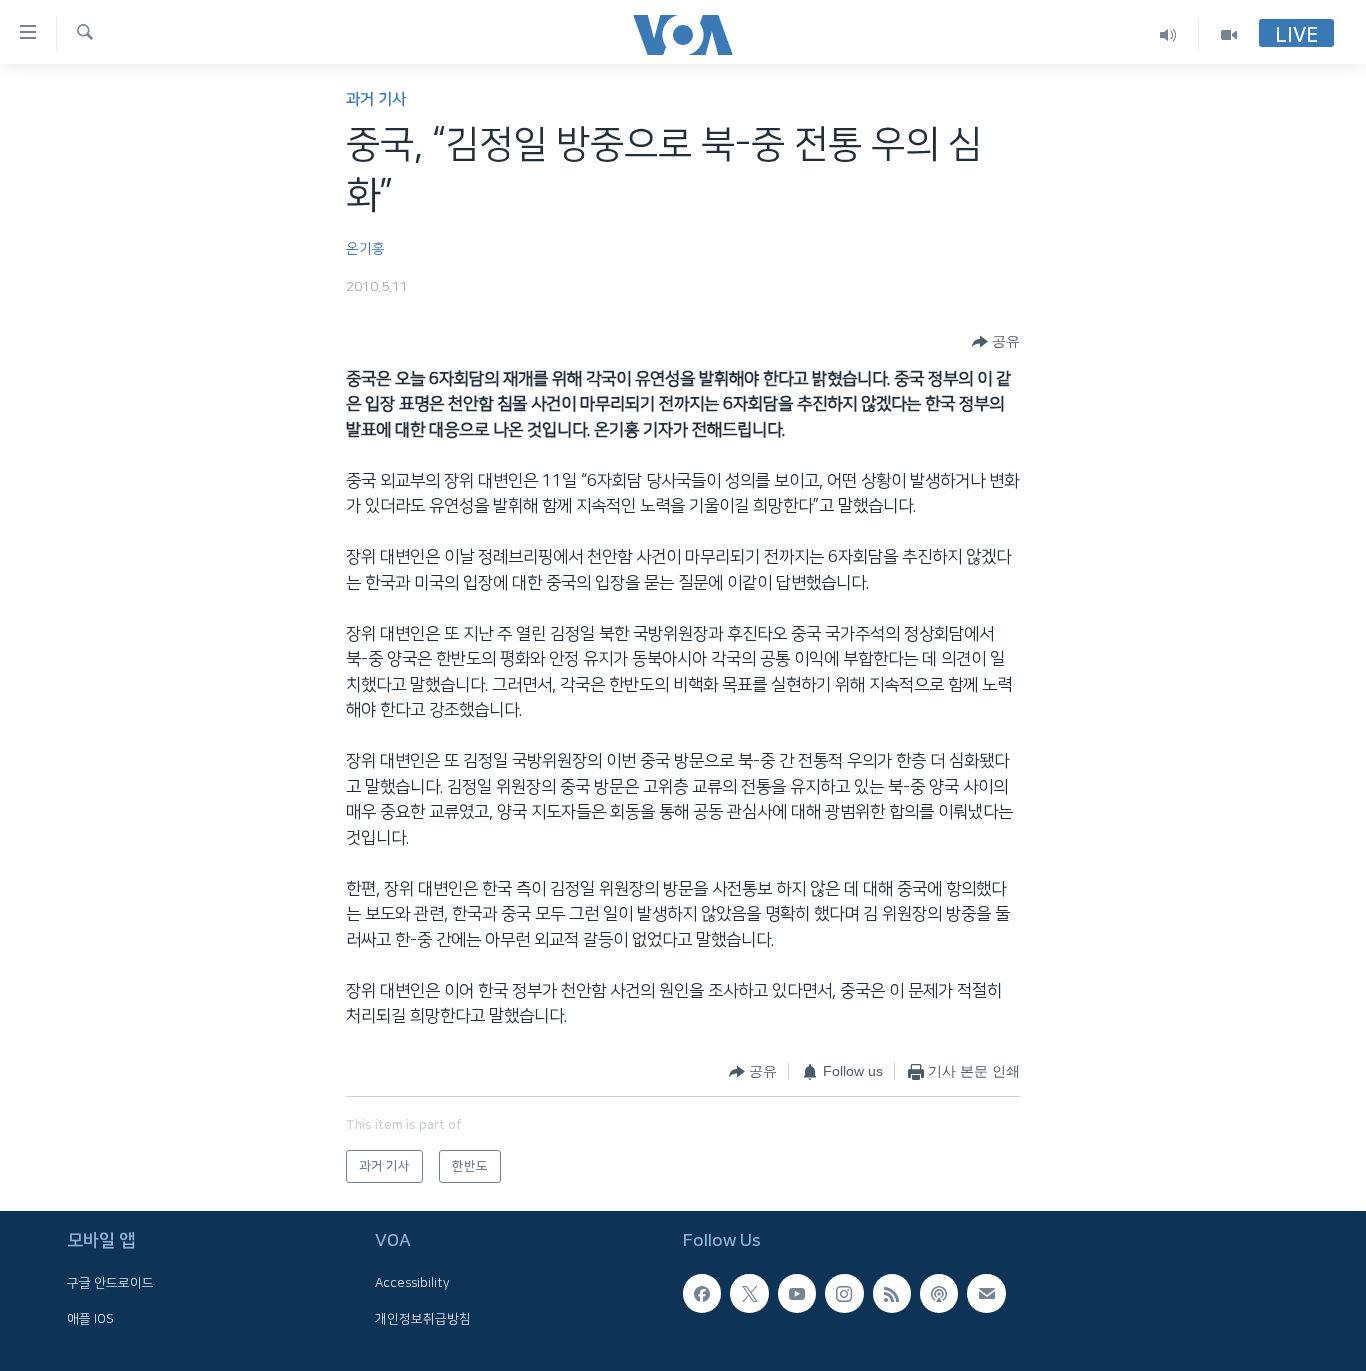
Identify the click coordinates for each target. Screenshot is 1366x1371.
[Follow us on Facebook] (702, 1294)
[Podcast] (939, 1294)
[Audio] (1168, 34)
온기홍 (365, 249)
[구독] (986, 1294)
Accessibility (412, 1284)
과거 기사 (376, 99)
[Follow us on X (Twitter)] (749, 1294)
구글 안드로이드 (110, 1284)
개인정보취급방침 (423, 1319)
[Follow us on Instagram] (844, 1294)
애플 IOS (90, 1319)
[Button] (996, 342)
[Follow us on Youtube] (797, 1294)
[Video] (1229, 34)
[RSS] (892, 1294)
